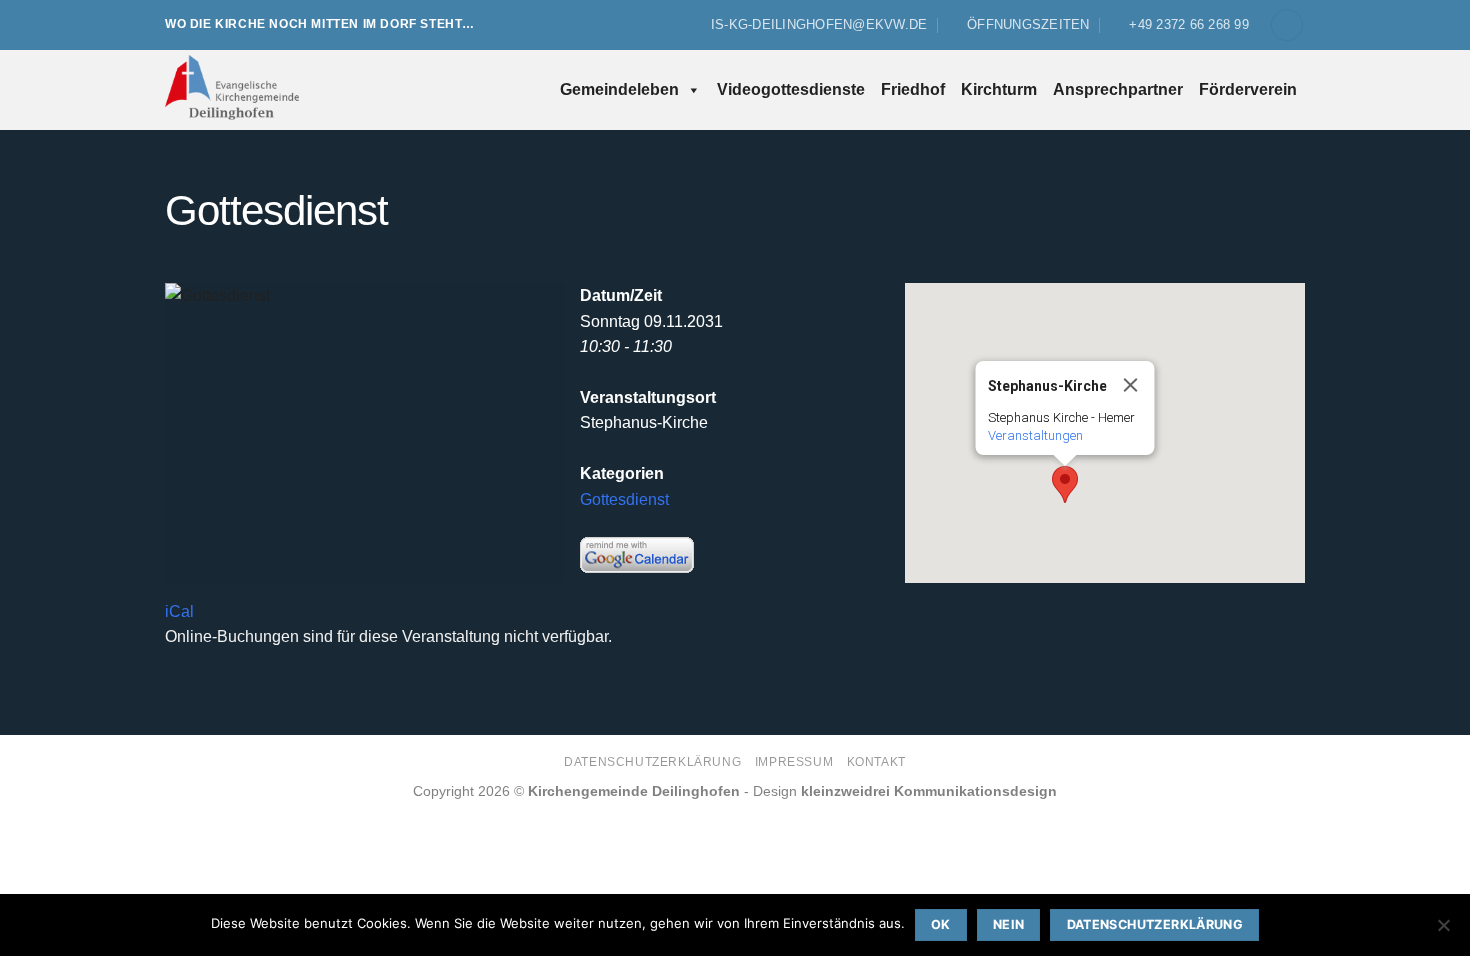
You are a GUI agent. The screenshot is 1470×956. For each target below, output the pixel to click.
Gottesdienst (624, 499)
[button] (1287, 25)
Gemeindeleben (619, 89)
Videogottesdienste (791, 89)
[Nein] (1443, 931)
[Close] (1131, 385)
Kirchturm (999, 89)
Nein (1009, 924)
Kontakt (876, 762)
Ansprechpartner (1118, 89)
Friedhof (913, 89)
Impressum (794, 762)
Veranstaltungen (1035, 435)
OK (941, 924)
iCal (179, 611)
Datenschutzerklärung (652, 762)
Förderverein (1248, 89)
